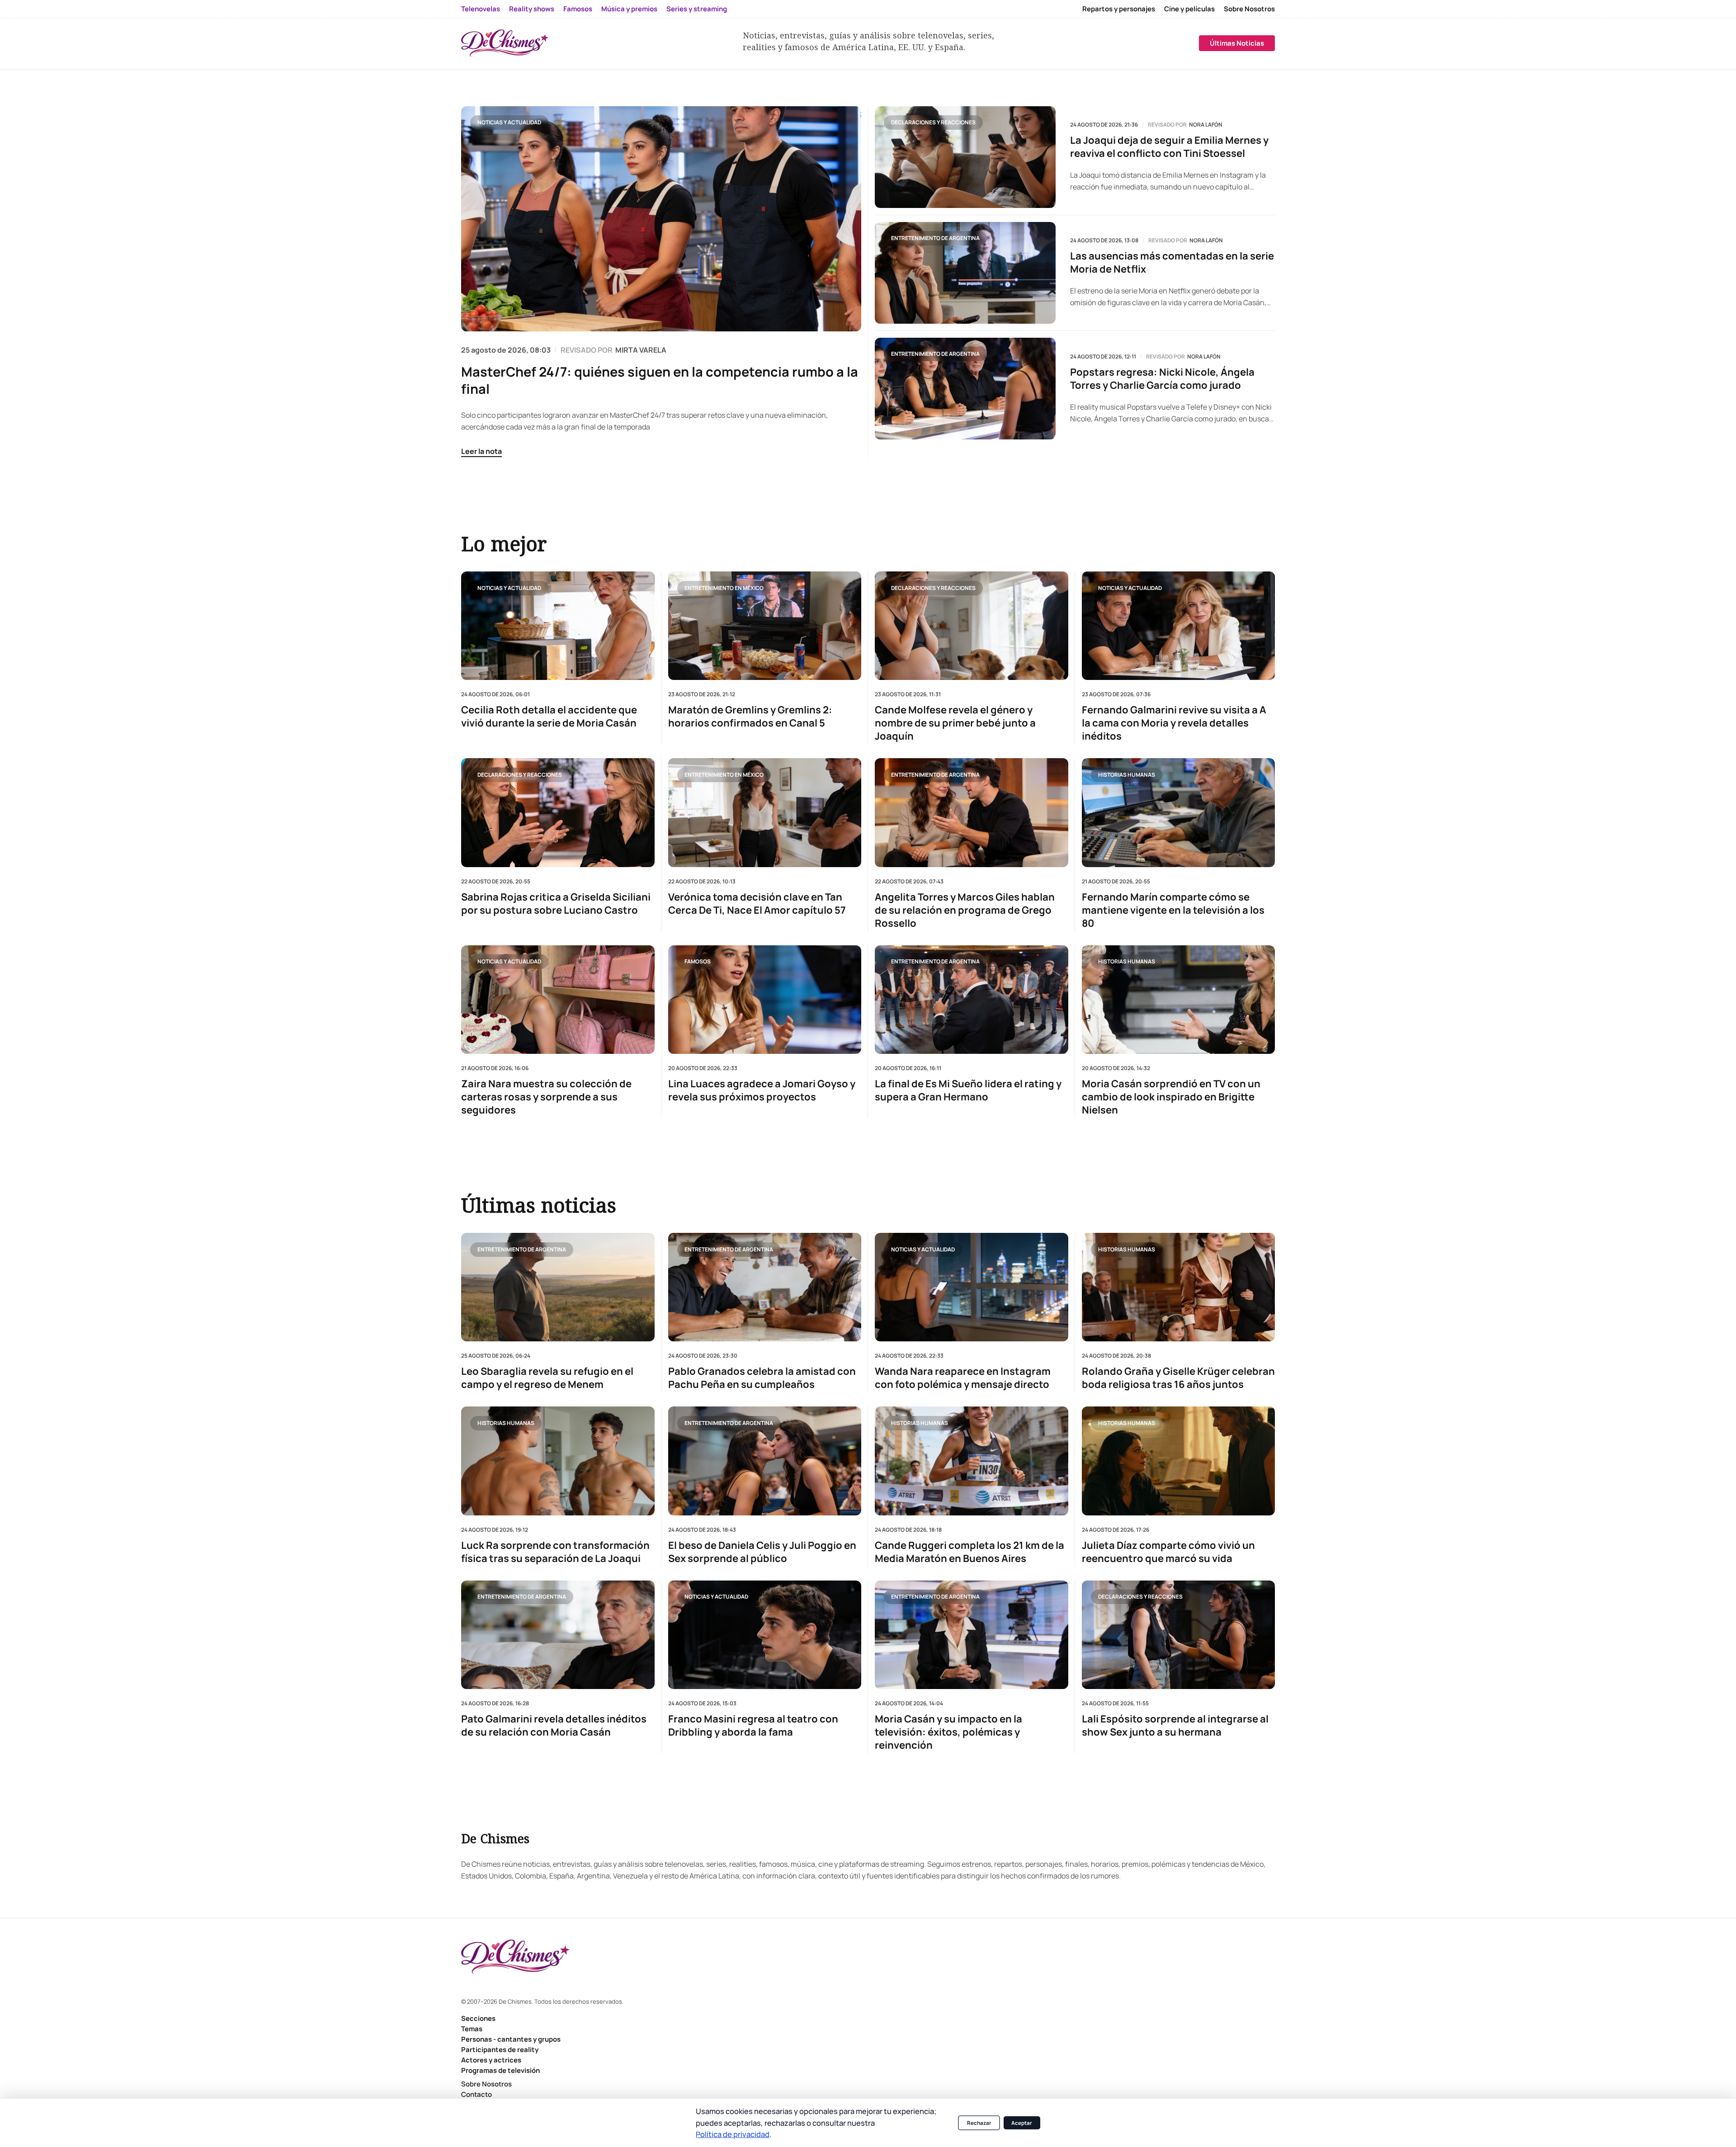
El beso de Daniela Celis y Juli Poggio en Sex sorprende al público (762, 1552)
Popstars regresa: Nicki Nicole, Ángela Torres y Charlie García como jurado (1162, 379)
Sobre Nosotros (1249, 9)
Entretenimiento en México (724, 587)
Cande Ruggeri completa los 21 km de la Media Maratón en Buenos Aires (969, 1552)
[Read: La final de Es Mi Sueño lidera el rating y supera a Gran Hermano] (972, 999)
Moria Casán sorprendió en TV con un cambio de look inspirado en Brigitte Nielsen (1171, 1097)
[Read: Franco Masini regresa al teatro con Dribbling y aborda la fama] (765, 1635)
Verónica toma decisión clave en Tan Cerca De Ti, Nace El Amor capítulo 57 (757, 903)
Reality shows (532, 9)
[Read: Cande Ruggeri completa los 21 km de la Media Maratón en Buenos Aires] (972, 1461)
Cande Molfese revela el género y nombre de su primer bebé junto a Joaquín (955, 723)
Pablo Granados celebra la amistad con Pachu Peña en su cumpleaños (762, 1378)
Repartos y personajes (1119, 9)
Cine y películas (1189, 9)
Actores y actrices (491, 2060)
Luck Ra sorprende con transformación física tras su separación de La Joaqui (555, 1552)
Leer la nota (481, 451)
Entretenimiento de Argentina (935, 238)
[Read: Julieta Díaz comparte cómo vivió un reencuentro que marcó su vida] (1179, 1461)
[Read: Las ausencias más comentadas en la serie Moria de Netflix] (965, 273)
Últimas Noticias (1237, 43)
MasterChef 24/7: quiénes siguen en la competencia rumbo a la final (660, 380)
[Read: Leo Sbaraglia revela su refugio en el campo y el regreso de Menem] (558, 1287)
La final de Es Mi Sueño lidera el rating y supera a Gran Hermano (968, 1090)
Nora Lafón (1206, 125)
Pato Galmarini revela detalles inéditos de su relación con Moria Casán (554, 1726)
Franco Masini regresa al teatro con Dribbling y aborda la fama (753, 1726)
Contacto (476, 2094)
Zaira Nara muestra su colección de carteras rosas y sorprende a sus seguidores (546, 1097)
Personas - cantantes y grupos (511, 2039)
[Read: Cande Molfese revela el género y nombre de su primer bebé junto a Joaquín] (972, 626)
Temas (472, 2029)
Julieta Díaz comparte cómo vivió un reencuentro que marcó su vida (1168, 1552)
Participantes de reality (500, 2050)
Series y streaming (697, 9)
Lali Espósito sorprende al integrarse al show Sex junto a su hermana (1175, 1726)
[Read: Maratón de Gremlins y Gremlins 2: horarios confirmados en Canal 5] (765, 626)
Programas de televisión (500, 2070)
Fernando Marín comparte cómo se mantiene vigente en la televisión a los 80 (1173, 910)
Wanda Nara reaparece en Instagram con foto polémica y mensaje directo (963, 1378)
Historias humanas (1127, 774)
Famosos (578, 9)
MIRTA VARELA (641, 350)
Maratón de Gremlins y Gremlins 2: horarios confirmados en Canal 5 (750, 717)
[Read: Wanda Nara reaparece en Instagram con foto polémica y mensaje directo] (972, 1287)
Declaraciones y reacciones (933, 122)
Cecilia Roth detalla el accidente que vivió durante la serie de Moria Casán (549, 717)
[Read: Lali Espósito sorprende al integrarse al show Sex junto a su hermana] (1179, 1635)
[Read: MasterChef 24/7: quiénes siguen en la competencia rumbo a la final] (661, 219)
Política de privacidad (733, 2134)
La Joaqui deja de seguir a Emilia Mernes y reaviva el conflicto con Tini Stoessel (1169, 147)
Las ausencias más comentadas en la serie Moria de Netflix (1172, 263)
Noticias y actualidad (509, 122)
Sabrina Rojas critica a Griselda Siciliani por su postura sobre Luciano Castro (556, 903)
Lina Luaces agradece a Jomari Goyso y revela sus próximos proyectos (762, 1090)
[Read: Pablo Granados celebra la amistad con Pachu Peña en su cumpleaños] (765, 1287)
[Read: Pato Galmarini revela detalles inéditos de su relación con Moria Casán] (558, 1635)
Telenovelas (481, 9)
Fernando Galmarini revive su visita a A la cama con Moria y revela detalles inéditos (1174, 723)
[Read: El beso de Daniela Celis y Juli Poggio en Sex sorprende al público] (765, 1461)
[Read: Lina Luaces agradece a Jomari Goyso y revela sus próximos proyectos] (765, 999)
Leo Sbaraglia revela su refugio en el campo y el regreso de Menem (547, 1378)
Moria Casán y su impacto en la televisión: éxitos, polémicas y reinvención (948, 1732)
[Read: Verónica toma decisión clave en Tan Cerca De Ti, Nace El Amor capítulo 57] (765, 812)
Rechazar (979, 2123)
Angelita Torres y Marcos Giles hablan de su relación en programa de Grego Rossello (965, 910)
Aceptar (1022, 2123)
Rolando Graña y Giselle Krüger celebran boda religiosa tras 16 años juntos (1178, 1378)
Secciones (478, 2018)
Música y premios (629, 9)
